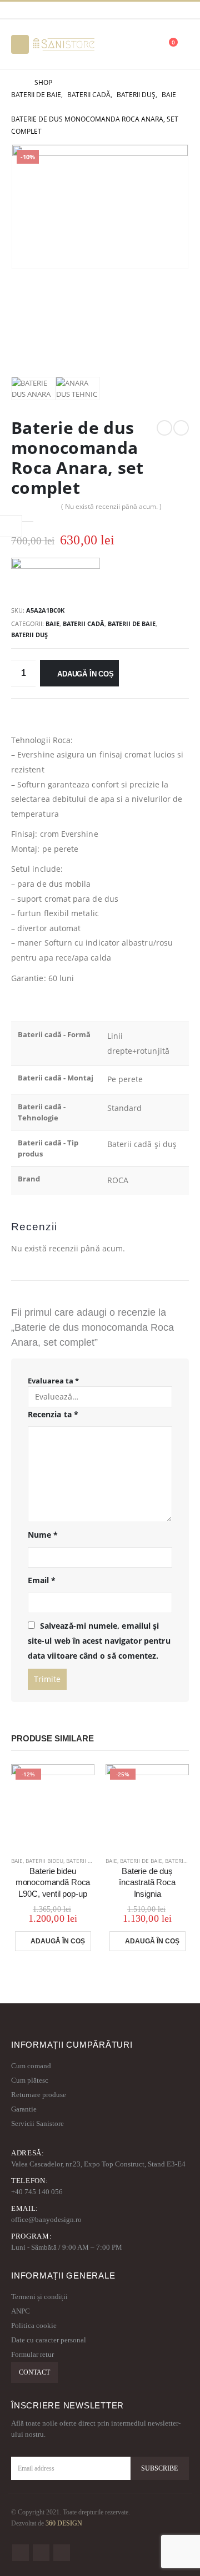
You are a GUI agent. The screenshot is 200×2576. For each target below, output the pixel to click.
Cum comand (31, 2066)
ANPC (21, 2311)
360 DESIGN (64, 2524)
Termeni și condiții (39, 2297)
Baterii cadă (84, 623)
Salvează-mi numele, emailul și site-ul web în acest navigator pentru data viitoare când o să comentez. (99, 1640)
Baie (52, 623)
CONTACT (34, 2372)
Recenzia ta (53, 1414)
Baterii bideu (44, 1861)
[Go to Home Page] (15, 83)
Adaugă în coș (85, 674)
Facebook (21, 2553)
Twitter (41, 2553)
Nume (43, 1535)
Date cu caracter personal (49, 2340)
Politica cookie (34, 2325)
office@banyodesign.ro (46, 2219)
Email (42, 1580)
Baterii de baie (132, 623)
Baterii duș (29, 635)
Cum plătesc (30, 2080)
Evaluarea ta (53, 1381)
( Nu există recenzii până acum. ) (111, 506)
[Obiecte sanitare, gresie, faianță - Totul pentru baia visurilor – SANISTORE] (64, 44)
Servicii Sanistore (37, 2123)
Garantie (24, 2109)
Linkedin (62, 2553)
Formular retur (32, 2354)
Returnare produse (39, 2095)
